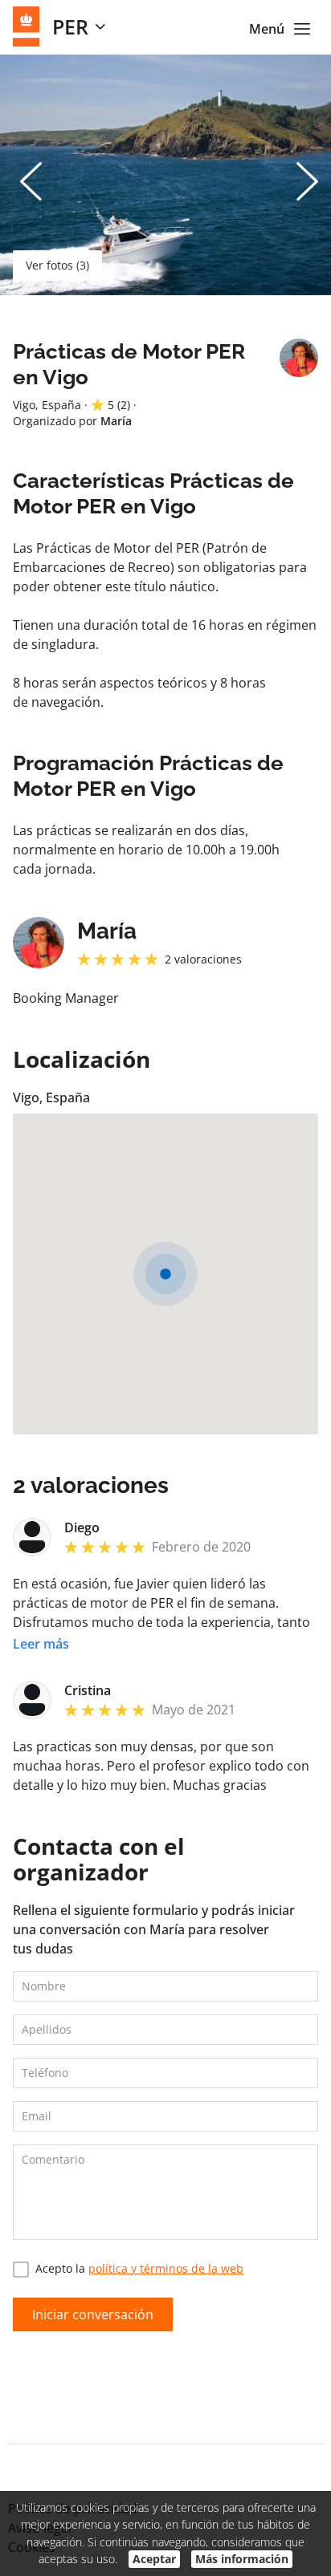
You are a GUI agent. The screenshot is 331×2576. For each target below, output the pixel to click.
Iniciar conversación (93, 2314)
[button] (165, 1274)
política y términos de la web (166, 2268)
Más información (242, 2559)
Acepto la (139, 2268)
